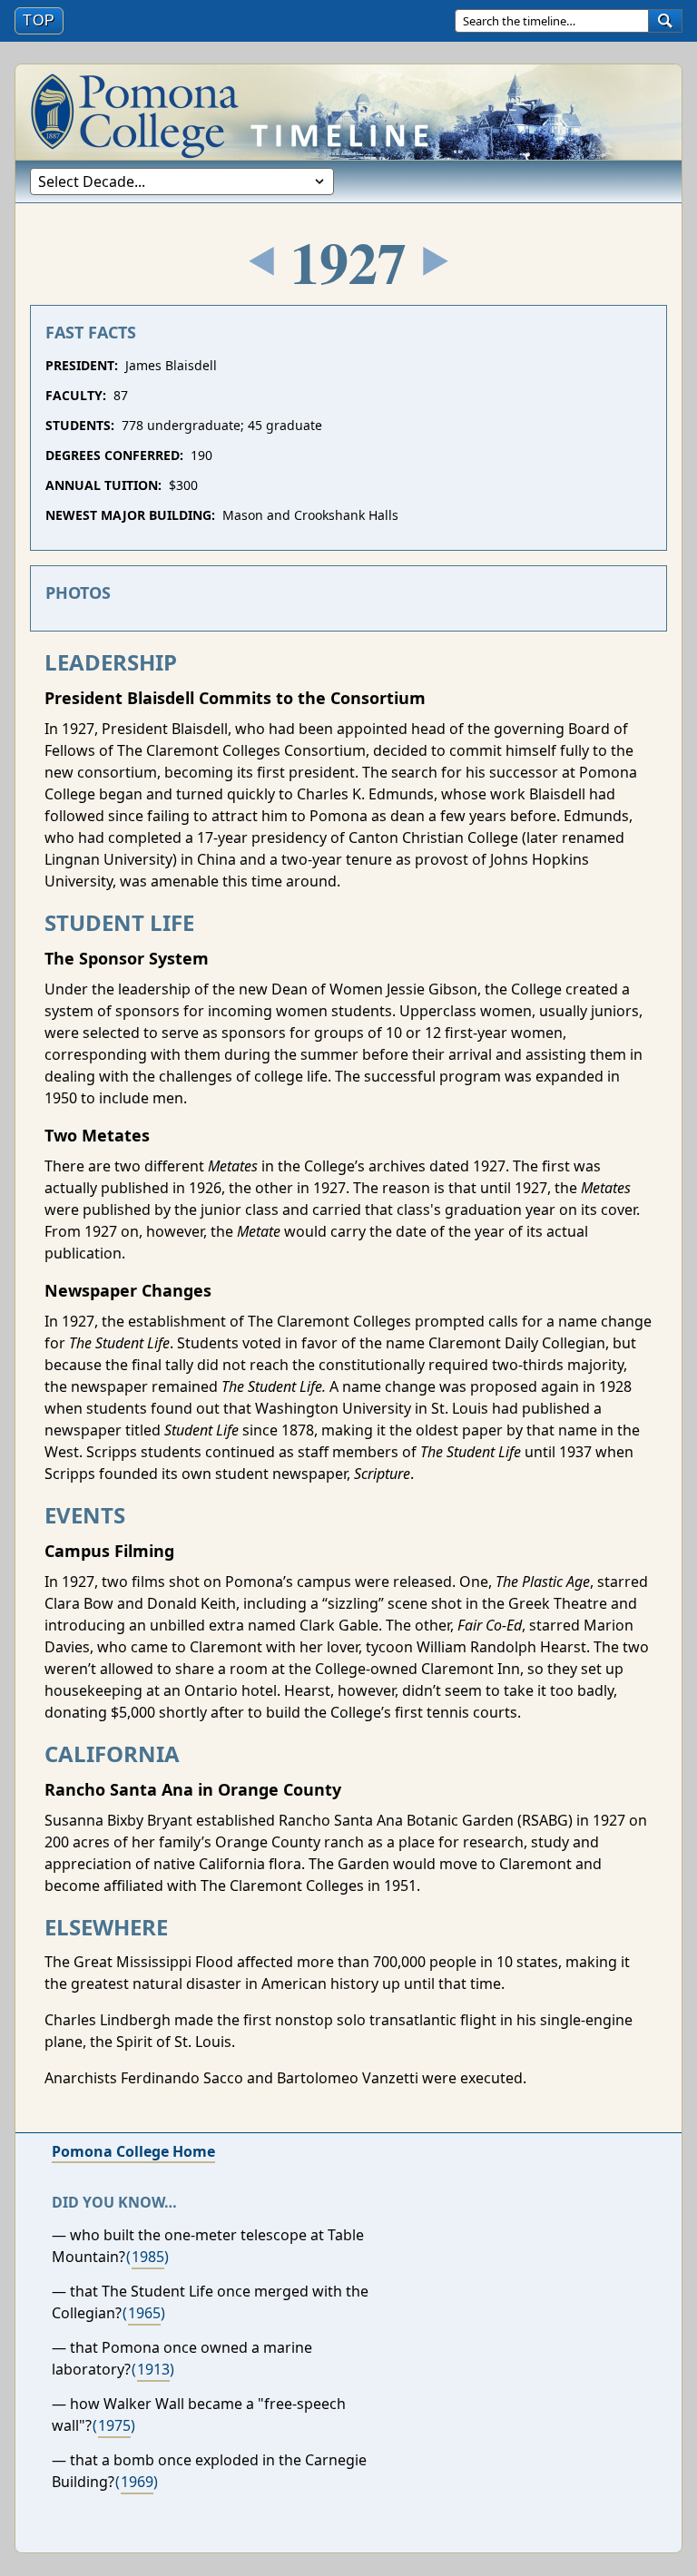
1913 (153, 2369)
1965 (144, 2313)
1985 (148, 2257)
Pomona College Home (133, 2151)
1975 (114, 2425)
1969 (137, 2482)
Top (43, 20)
